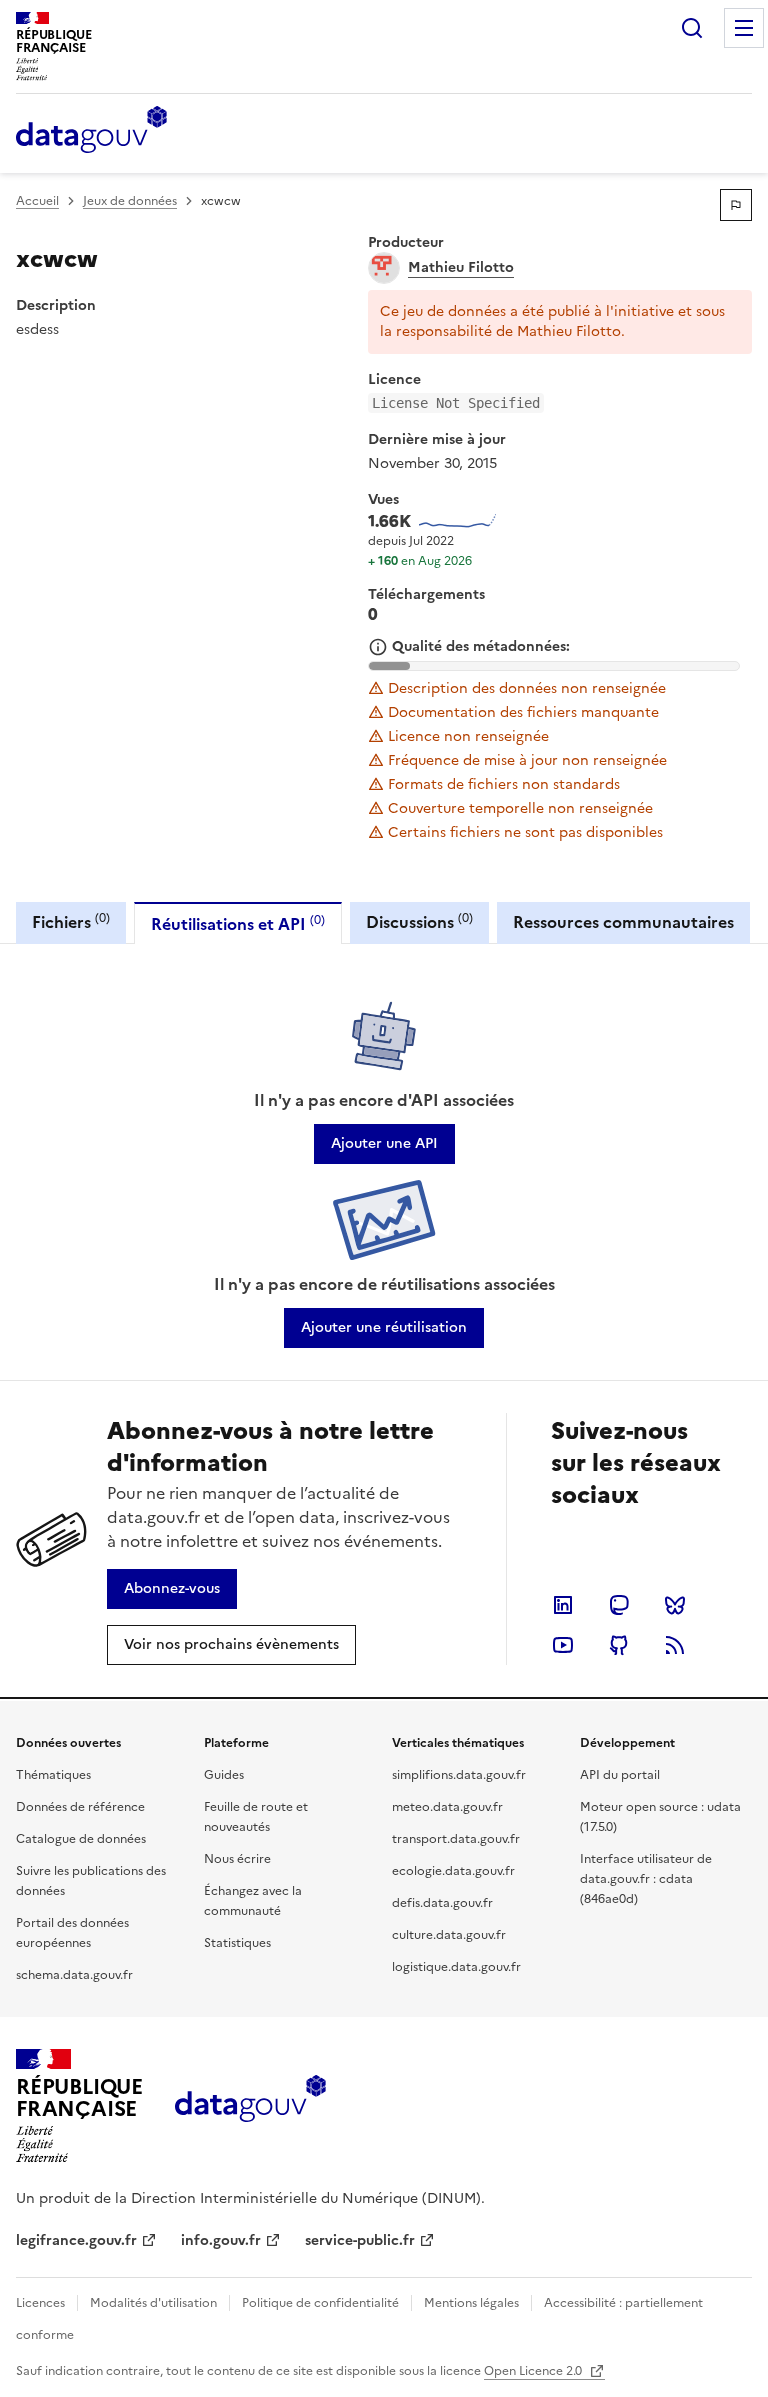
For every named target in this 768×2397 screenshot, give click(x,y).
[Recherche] (692, 28)
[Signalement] (736, 205)
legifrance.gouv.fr (76, 2240)
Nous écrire (237, 1859)
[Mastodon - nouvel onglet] (619, 1605)
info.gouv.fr (221, 2240)
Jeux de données (130, 201)
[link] (384, 1144)
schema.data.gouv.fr (74, 1975)
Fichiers (71, 921)
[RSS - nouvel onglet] (675, 1645)
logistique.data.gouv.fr (456, 1967)
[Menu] (744, 28)
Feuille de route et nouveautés (256, 1817)
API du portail (620, 1775)
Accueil (37, 201)
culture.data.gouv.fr (449, 1935)
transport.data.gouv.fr (456, 1839)
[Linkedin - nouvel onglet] (563, 1605)
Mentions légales (471, 2303)
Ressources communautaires (623, 922)
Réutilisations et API (238, 923)
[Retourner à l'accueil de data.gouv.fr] (91, 131)
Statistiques (237, 1943)
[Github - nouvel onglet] (619, 1645)
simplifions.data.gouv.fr (459, 1775)
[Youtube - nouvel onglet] (563, 1645)
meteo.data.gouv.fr (447, 1807)
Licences (40, 2303)
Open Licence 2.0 (534, 2371)
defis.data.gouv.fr (442, 1903)
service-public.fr (360, 2240)
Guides (224, 1775)
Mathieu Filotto (461, 268)
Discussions (419, 921)
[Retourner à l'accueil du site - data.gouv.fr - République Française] (250, 2106)
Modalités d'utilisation (153, 2303)
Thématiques (53, 1775)
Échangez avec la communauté (253, 1901)
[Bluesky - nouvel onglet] (675, 1605)
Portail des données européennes (72, 1933)
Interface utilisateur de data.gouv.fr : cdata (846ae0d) (646, 1879)
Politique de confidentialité (320, 2303)
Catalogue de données (81, 1839)
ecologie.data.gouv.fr (453, 1871)
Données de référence (80, 1807)
